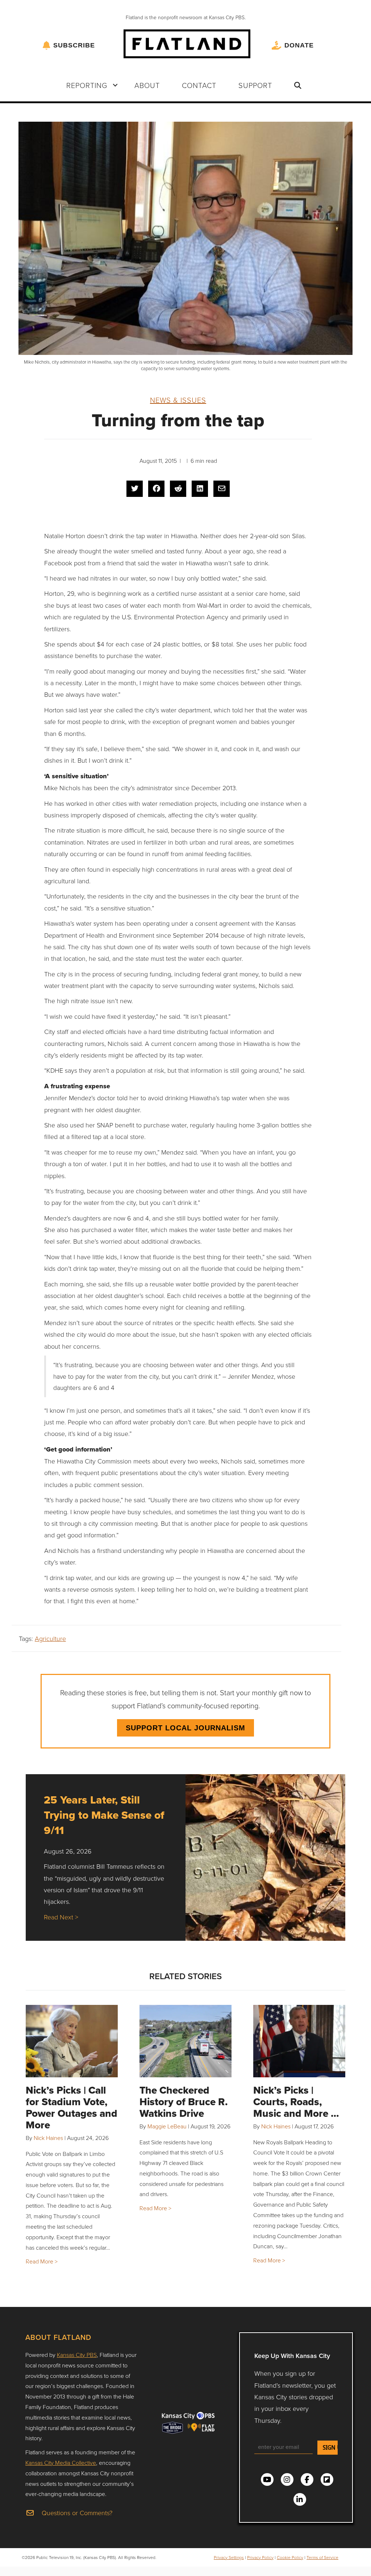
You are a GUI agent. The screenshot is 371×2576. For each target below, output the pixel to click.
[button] (115, 85)
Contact (199, 85)
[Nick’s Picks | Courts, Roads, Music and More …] (299, 2041)
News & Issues (178, 400)
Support (255, 85)
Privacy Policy (260, 2557)
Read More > (42, 2261)
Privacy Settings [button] (229, 2557)
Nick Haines (48, 2138)
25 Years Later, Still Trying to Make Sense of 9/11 (104, 1815)
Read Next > (61, 1917)
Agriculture (50, 1638)
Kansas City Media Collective (61, 2463)
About (147, 85)
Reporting (87, 85)
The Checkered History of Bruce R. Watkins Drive (184, 2102)
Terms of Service (322, 2557)
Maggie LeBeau (167, 2126)
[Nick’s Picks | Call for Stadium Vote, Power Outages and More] (72, 2041)
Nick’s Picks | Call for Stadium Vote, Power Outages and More (72, 2108)
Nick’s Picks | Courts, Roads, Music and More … (296, 2102)
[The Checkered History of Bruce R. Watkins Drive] (185, 2041)
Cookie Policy (290, 2557)
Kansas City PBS (77, 2355)
